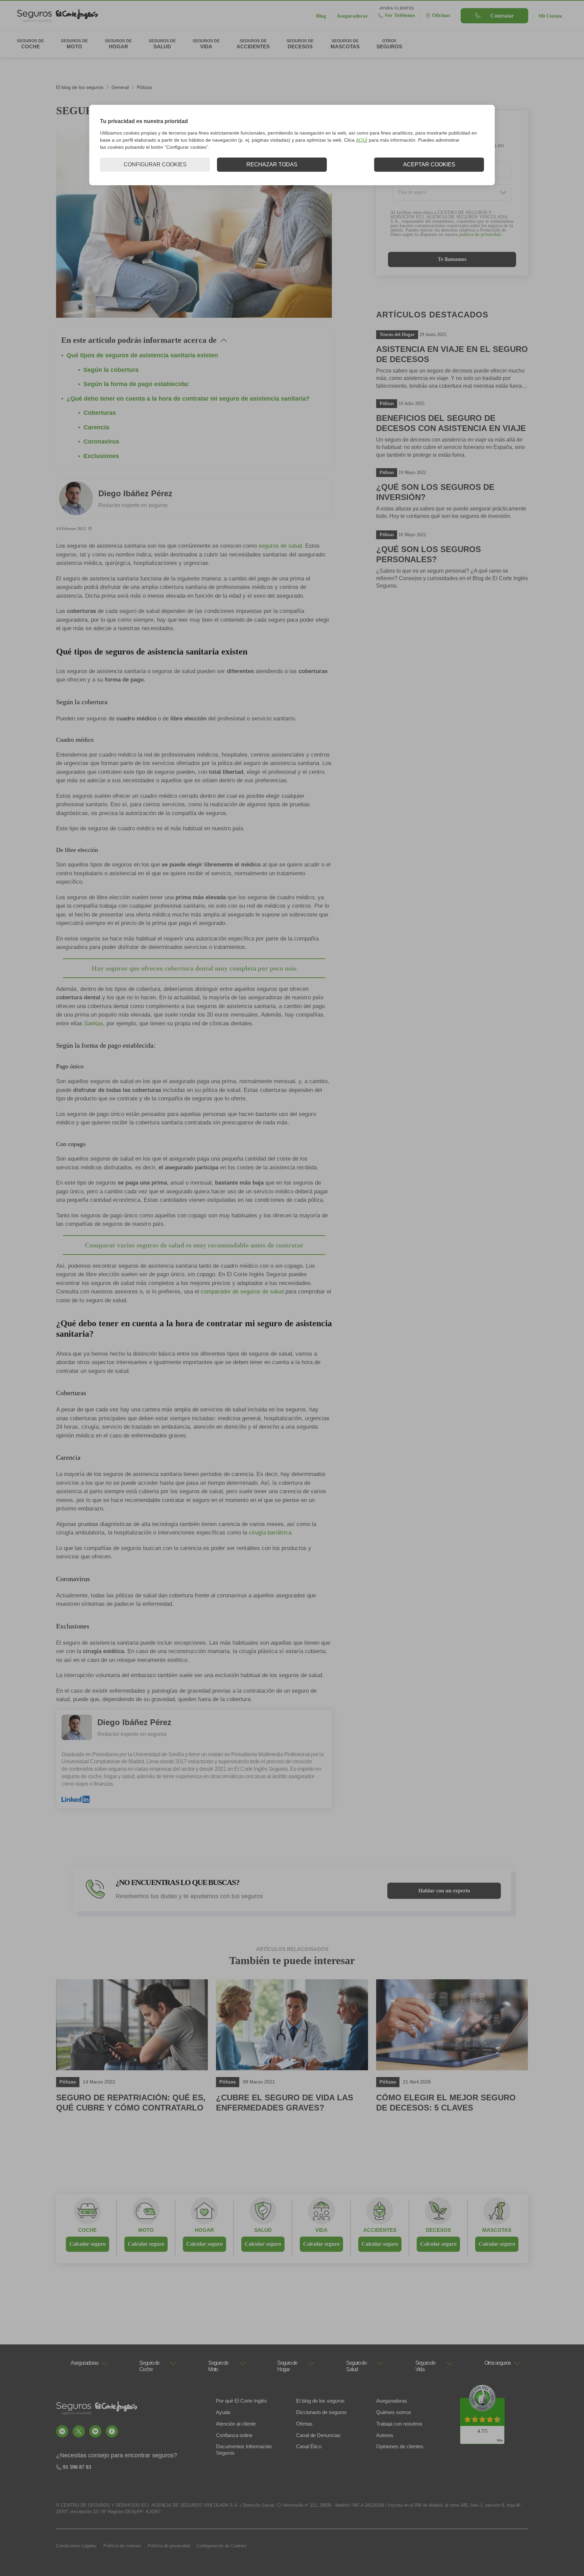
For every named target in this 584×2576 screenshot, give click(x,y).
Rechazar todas (272, 164)
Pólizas (144, 87)
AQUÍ (362, 140)
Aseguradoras (392, 2401)
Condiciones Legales (76, 2546)
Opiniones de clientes (400, 2446)
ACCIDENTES (380, 2230)
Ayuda (223, 2412)
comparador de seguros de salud (242, 1292)
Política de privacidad (169, 2546)
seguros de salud (280, 546)
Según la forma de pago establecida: (136, 384)
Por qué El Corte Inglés (241, 2401)
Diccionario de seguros (321, 2412)
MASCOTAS (497, 2230)
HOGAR (204, 2230)
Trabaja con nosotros (399, 2424)
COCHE (87, 2230)
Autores (385, 2435)
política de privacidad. (481, 234)
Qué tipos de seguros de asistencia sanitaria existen (142, 355)
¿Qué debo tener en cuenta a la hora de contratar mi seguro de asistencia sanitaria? (188, 399)
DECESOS (438, 2230)
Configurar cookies (155, 164)
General (120, 87)
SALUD (263, 2230)
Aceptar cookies (429, 164)
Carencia (96, 427)
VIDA (321, 2230)
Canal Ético (309, 2446)
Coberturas (100, 413)
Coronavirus (101, 442)
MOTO (146, 2230)
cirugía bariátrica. (271, 1533)
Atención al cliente (236, 2424)
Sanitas (94, 1023)
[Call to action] (62, 2431)
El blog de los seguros (80, 87)
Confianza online (234, 2435)
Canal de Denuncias (318, 2435)
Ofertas (304, 2424)
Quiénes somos (394, 2412)
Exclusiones (101, 456)
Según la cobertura (111, 370)
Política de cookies (122, 2546)
